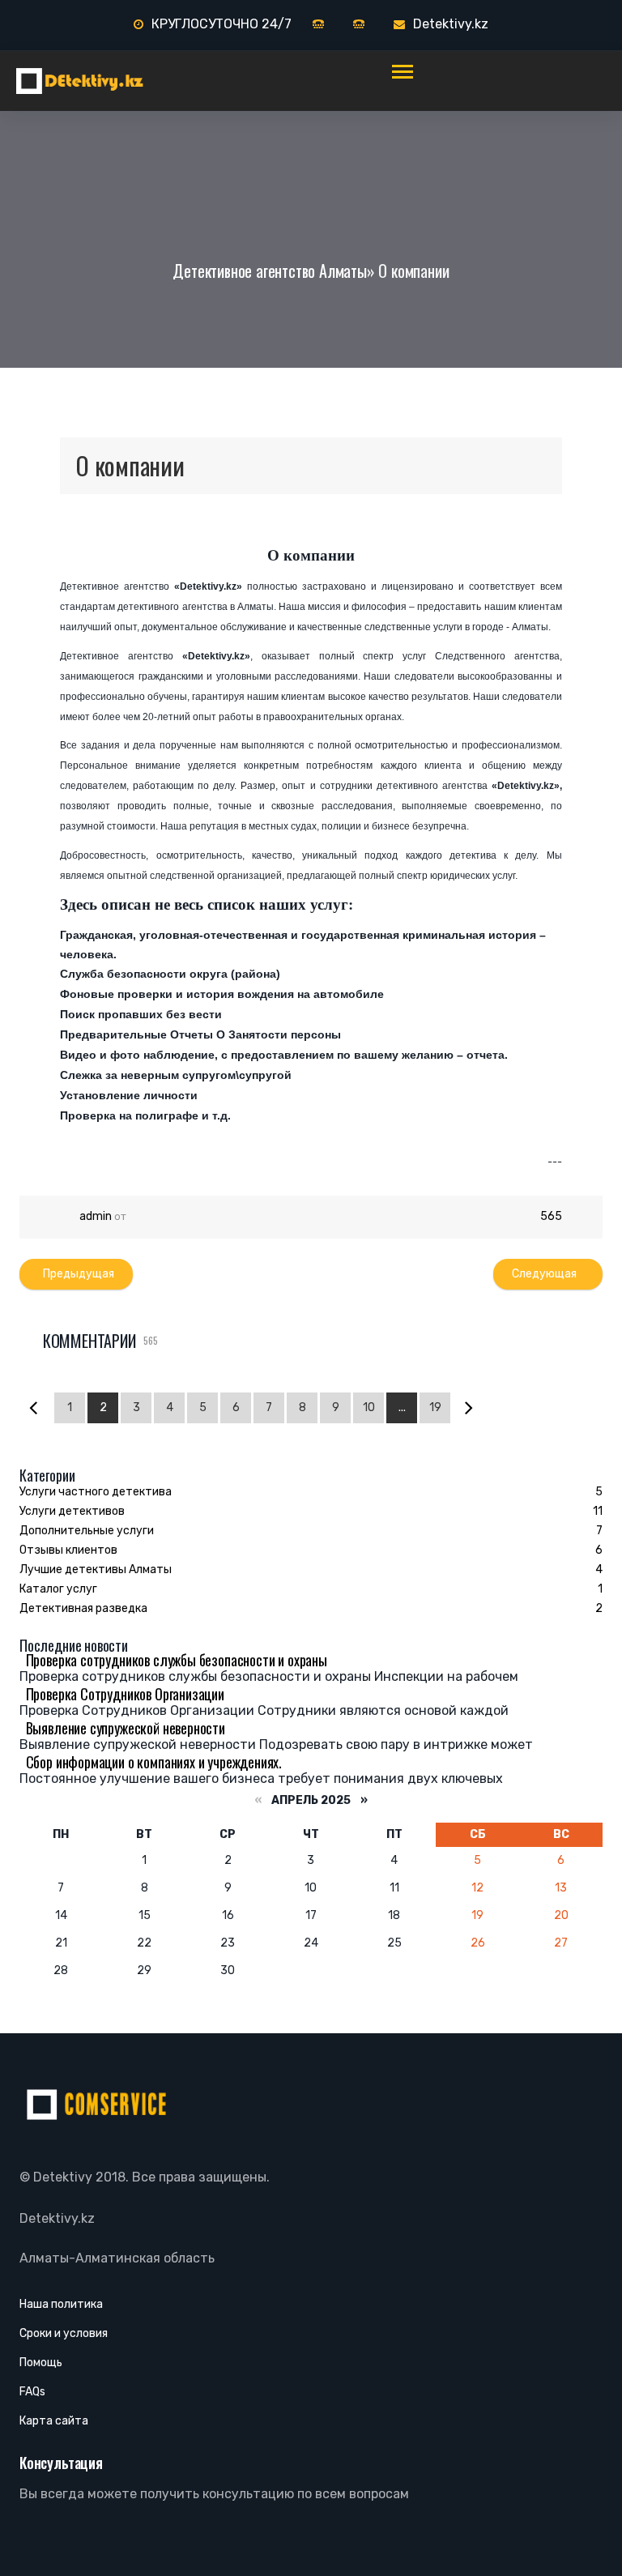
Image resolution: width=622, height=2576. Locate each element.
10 (369, 1407)
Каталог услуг (58, 1589)
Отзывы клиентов (68, 1550)
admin (96, 1216)
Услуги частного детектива (96, 1492)
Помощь (41, 2363)
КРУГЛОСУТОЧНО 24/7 (222, 24)
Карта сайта (54, 2421)
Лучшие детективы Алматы (96, 1569)
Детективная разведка (83, 1608)
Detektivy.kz (451, 24)
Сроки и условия (64, 2333)
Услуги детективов (72, 1511)
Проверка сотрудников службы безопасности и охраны (173, 1660)
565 (550, 1216)
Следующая (548, 1274)
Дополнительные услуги (87, 1531)
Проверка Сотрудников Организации (122, 1694)
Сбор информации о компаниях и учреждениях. (151, 1762)
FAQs (32, 2392)
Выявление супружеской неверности (122, 1728)
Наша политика (61, 2304)
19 (435, 1407)
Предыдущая (76, 1274)
